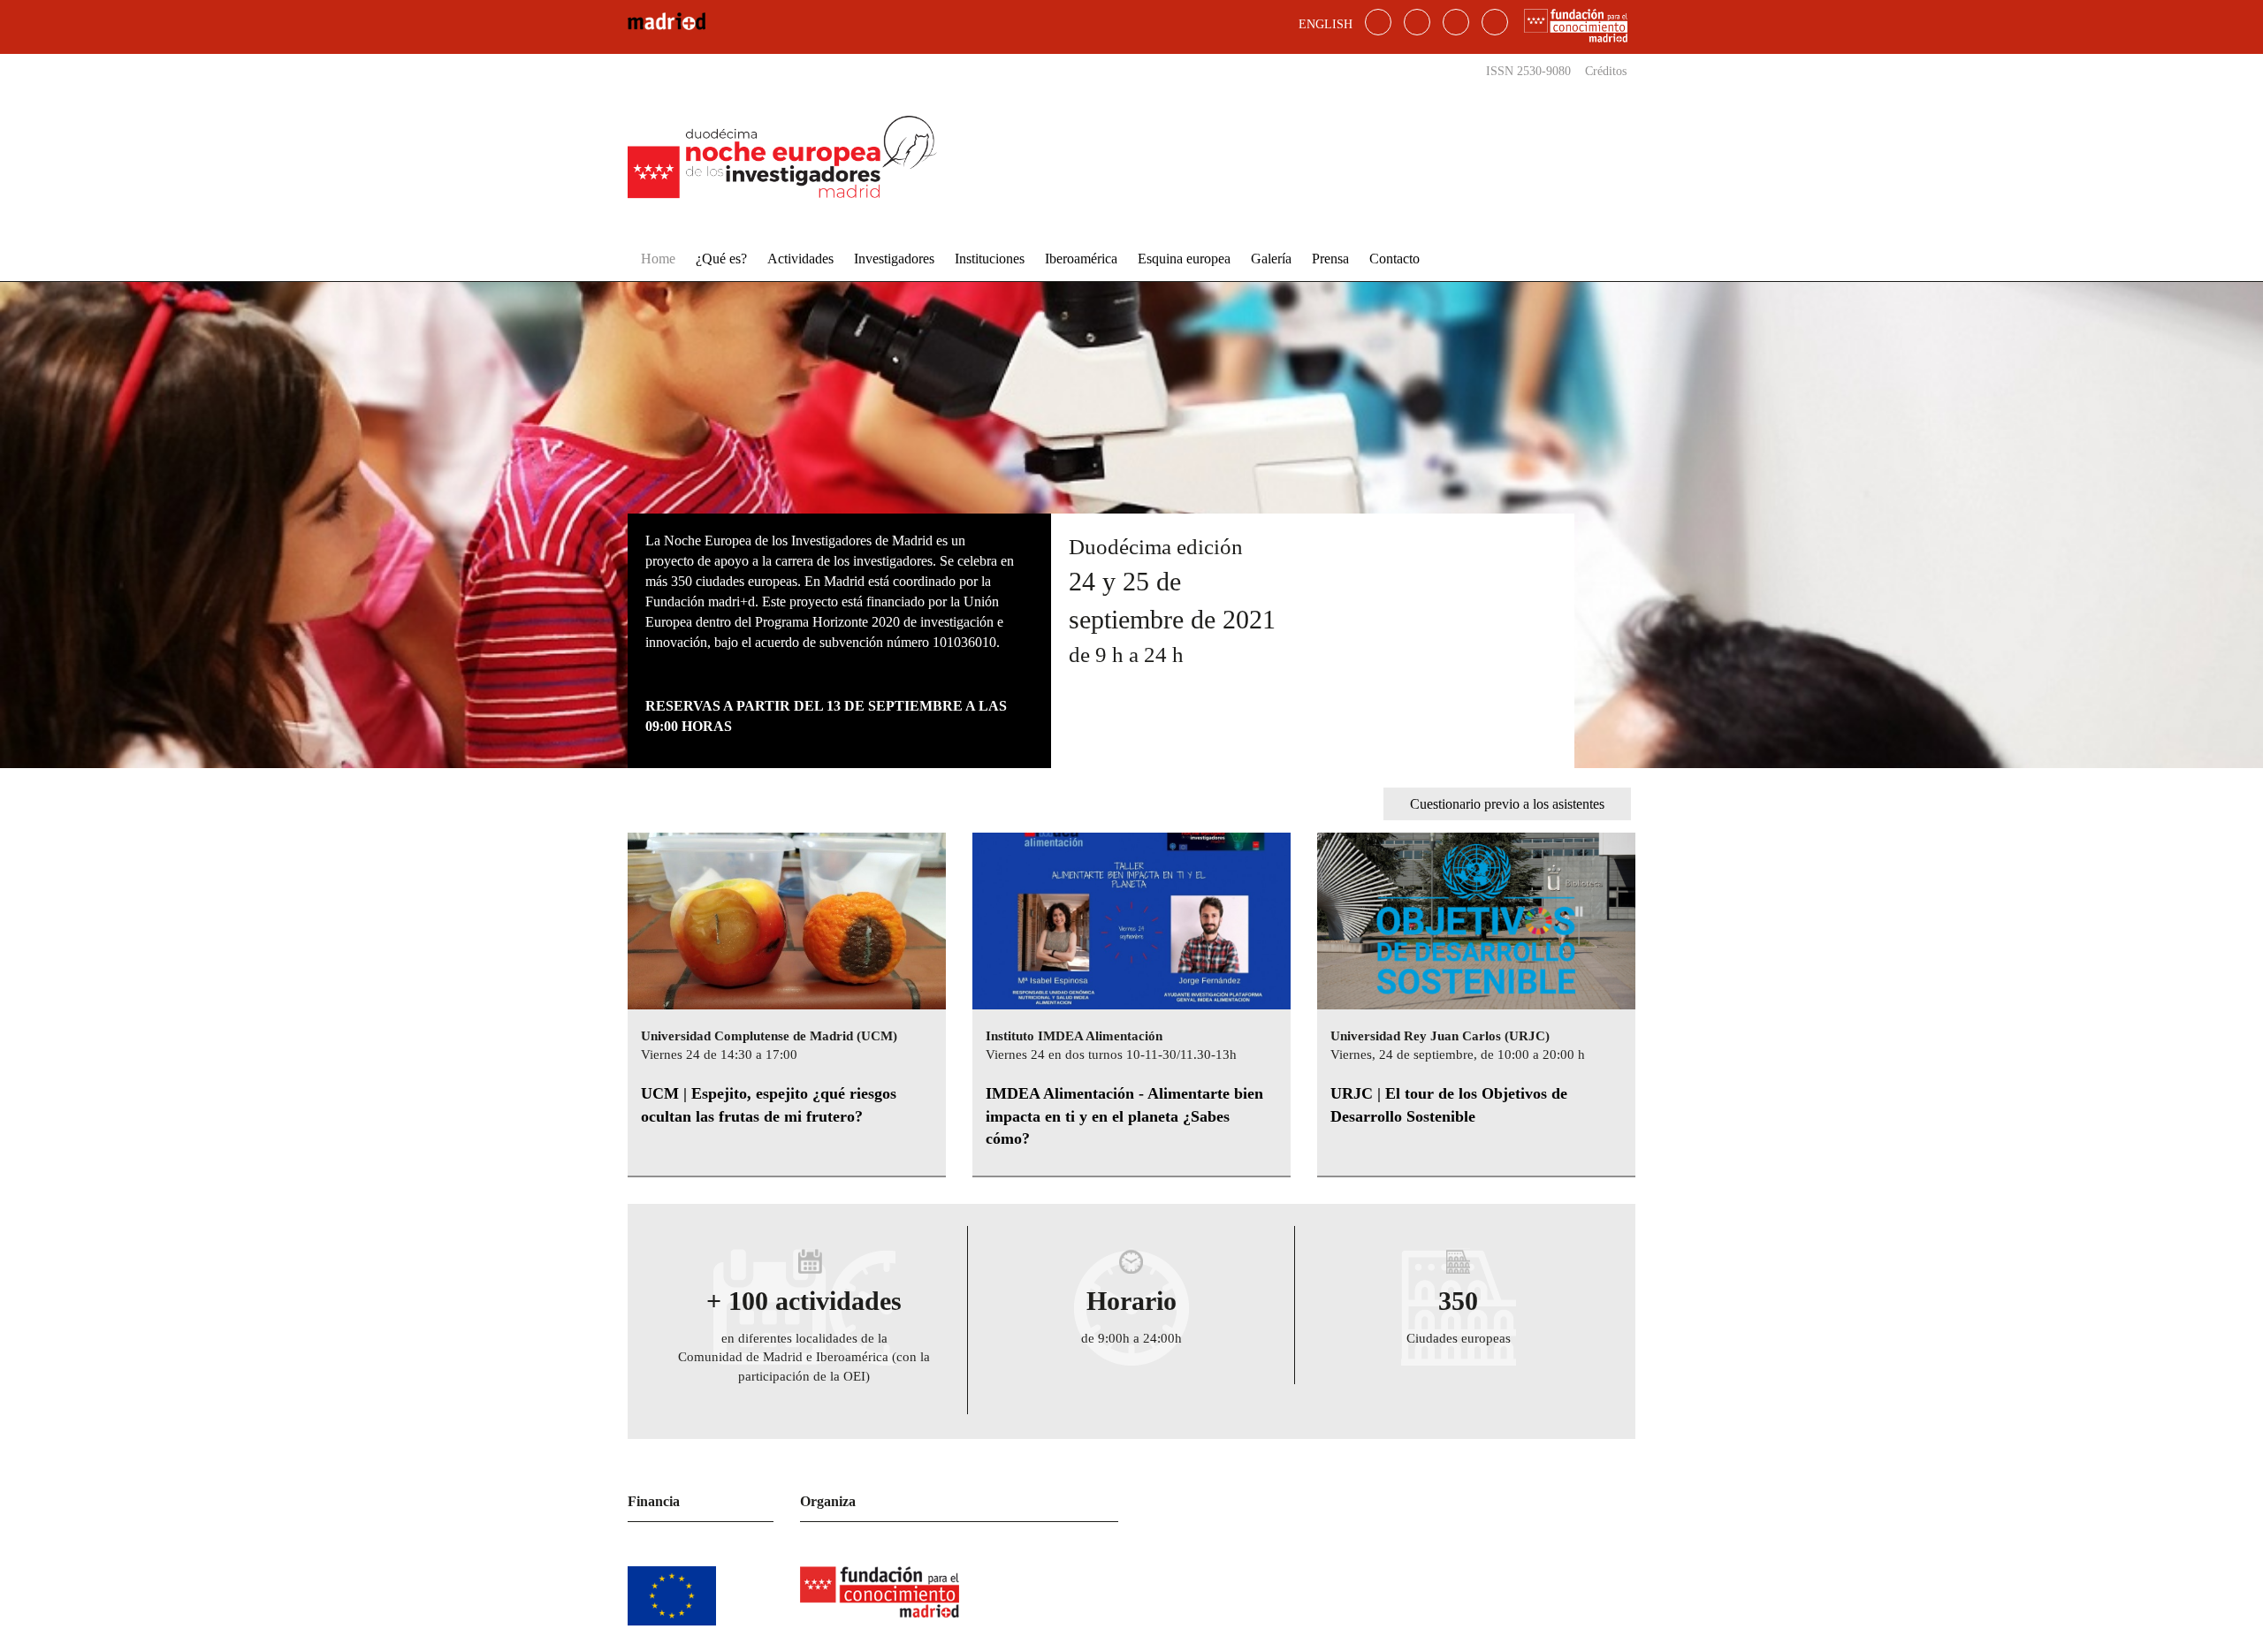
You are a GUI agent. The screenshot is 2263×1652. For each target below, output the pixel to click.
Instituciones (990, 259)
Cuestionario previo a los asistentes (1507, 804)
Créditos (1606, 71)
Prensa (1330, 259)
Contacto (1394, 259)
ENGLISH (1326, 24)
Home (658, 259)
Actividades (800, 259)
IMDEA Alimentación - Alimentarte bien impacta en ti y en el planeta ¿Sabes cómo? (1124, 1116)
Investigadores (894, 259)
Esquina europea (1184, 259)
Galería (1271, 259)
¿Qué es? (721, 259)
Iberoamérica (1081, 259)
